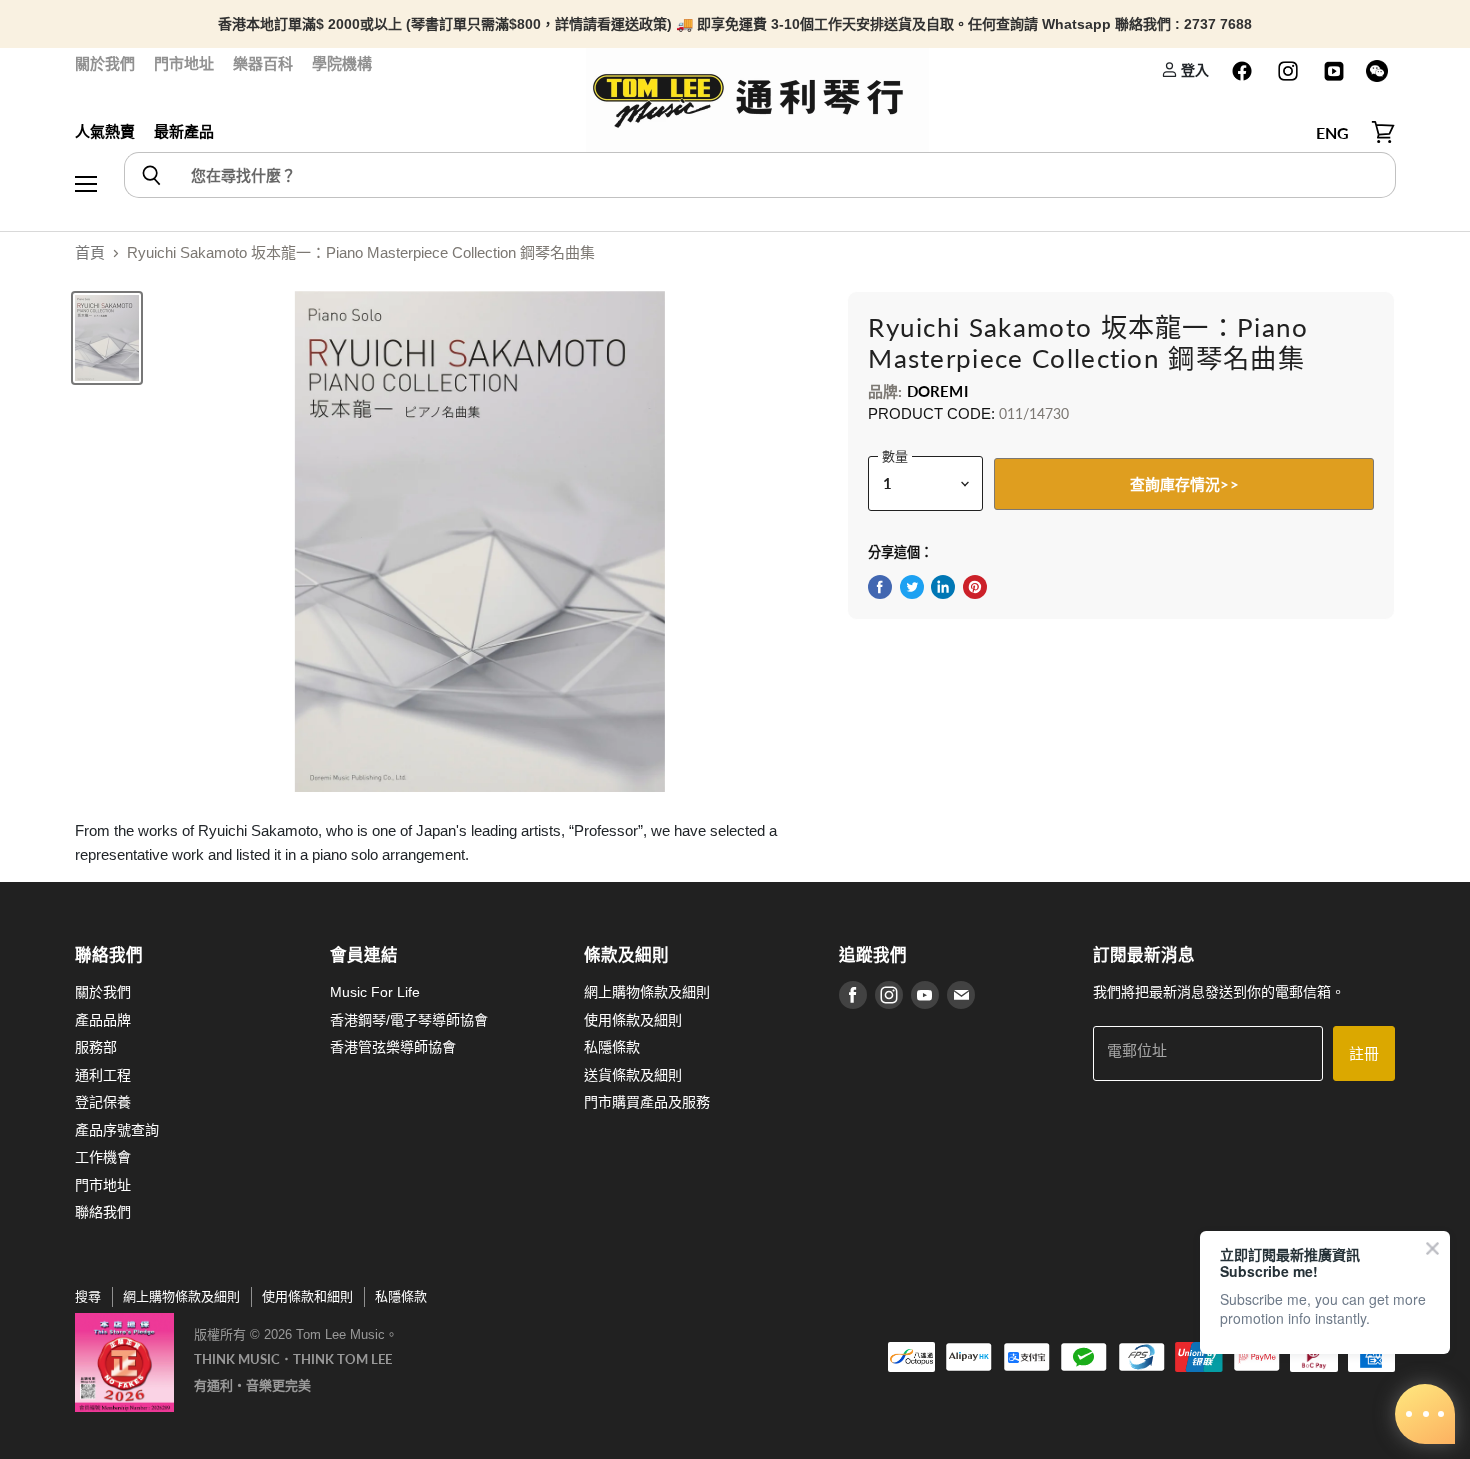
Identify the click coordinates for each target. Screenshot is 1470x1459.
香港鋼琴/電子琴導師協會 (409, 1020)
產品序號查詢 (117, 1130)
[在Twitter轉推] (912, 587)
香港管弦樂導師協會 (393, 1047)
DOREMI (937, 391)
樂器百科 (263, 63)
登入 (1193, 69)
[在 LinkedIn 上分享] (943, 587)
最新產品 (184, 131)
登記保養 (103, 1102)
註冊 (1364, 1053)
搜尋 (88, 1296)
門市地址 (184, 63)
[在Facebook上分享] (880, 587)
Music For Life (375, 992)
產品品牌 (103, 1020)
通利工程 (103, 1075)
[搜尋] (150, 175)
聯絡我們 (103, 1212)
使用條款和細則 (307, 1296)
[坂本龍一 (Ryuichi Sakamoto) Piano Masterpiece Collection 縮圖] (107, 338)
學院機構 (342, 63)
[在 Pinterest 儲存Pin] (975, 587)
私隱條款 (612, 1047)
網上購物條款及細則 (647, 992)
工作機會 (103, 1157)
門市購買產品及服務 (647, 1102)
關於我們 (105, 63)
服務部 (96, 1047)
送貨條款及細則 (633, 1075)
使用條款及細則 (633, 1020)
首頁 (90, 252)
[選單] (86, 133)
